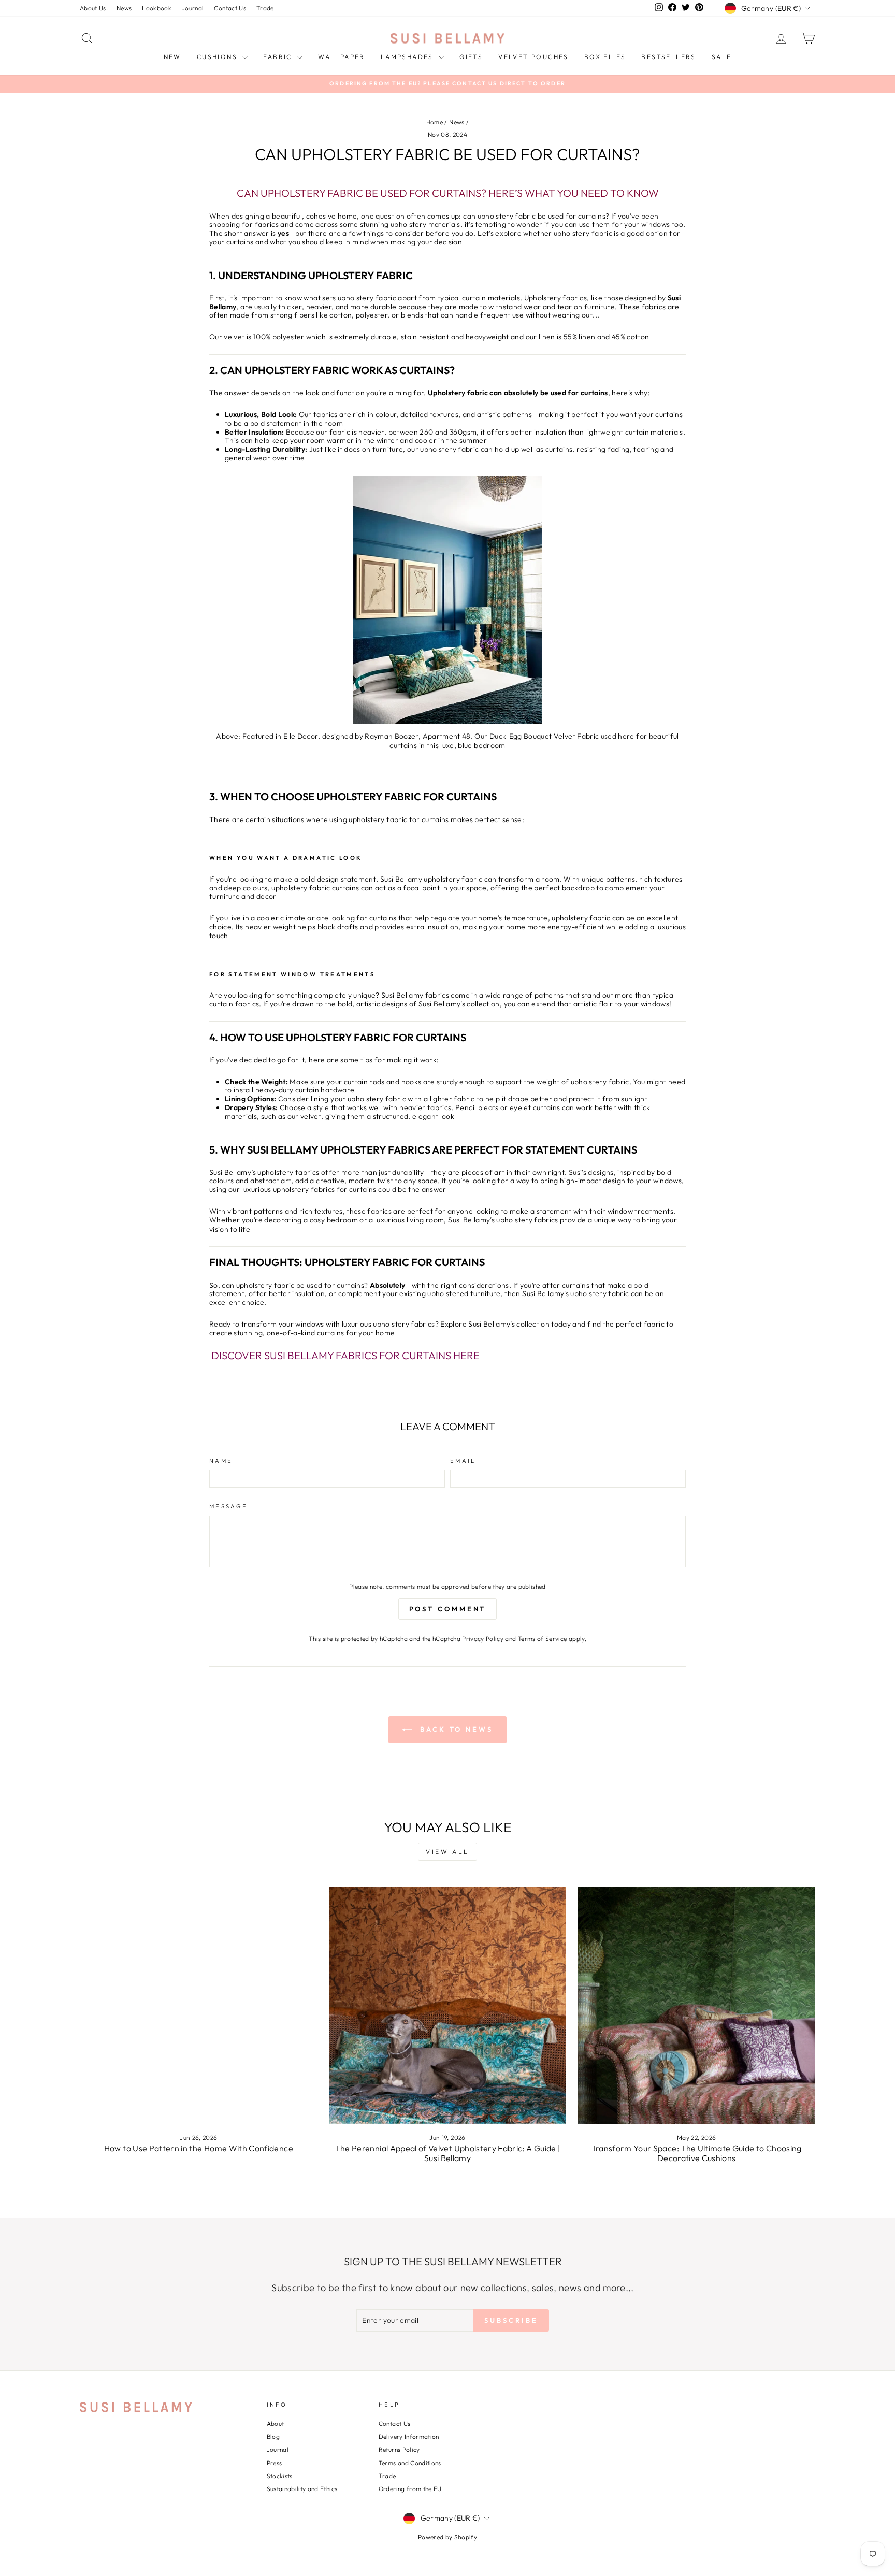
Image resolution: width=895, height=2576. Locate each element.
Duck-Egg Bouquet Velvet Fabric (544, 736)
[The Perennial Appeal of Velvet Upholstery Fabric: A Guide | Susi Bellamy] (448, 2005)
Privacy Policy (483, 1639)
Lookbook (157, 8)
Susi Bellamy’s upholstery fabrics (503, 1220)
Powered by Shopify (447, 2537)
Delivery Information (409, 2436)
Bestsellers (668, 57)
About (276, 2423)
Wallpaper (342, 57)
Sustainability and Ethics (302, 2489)
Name (221, 1461)
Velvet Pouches (533, 57)
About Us (93, 8)
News (124, 8)
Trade (265, 8)
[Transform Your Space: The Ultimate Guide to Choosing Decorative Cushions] (696, 2005)
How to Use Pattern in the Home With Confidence (199, 2148)
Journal (193, 8)
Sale (722, 57)
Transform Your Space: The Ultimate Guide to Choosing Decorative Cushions (697, 2153)
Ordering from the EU (410, 2489)
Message (229, 1507)
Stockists (280, 2476)
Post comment (448, 1609)
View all (447, 1852)
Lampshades (408, 57)
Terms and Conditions (410, 2463)
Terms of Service (543, 1639)
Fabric (279, 57)
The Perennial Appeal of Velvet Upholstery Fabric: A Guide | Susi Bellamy (448, 2153)
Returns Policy (399, 2449)
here (466, 1356)
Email (463, 1461)
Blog (273, 2436)
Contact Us (230, 8)
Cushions (219, 57)
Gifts (471, 57)
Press (275, 2463)
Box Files (605, 57)
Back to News (455, 1729)
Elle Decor (301, 736)
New (172, 57)
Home (435, 122)
